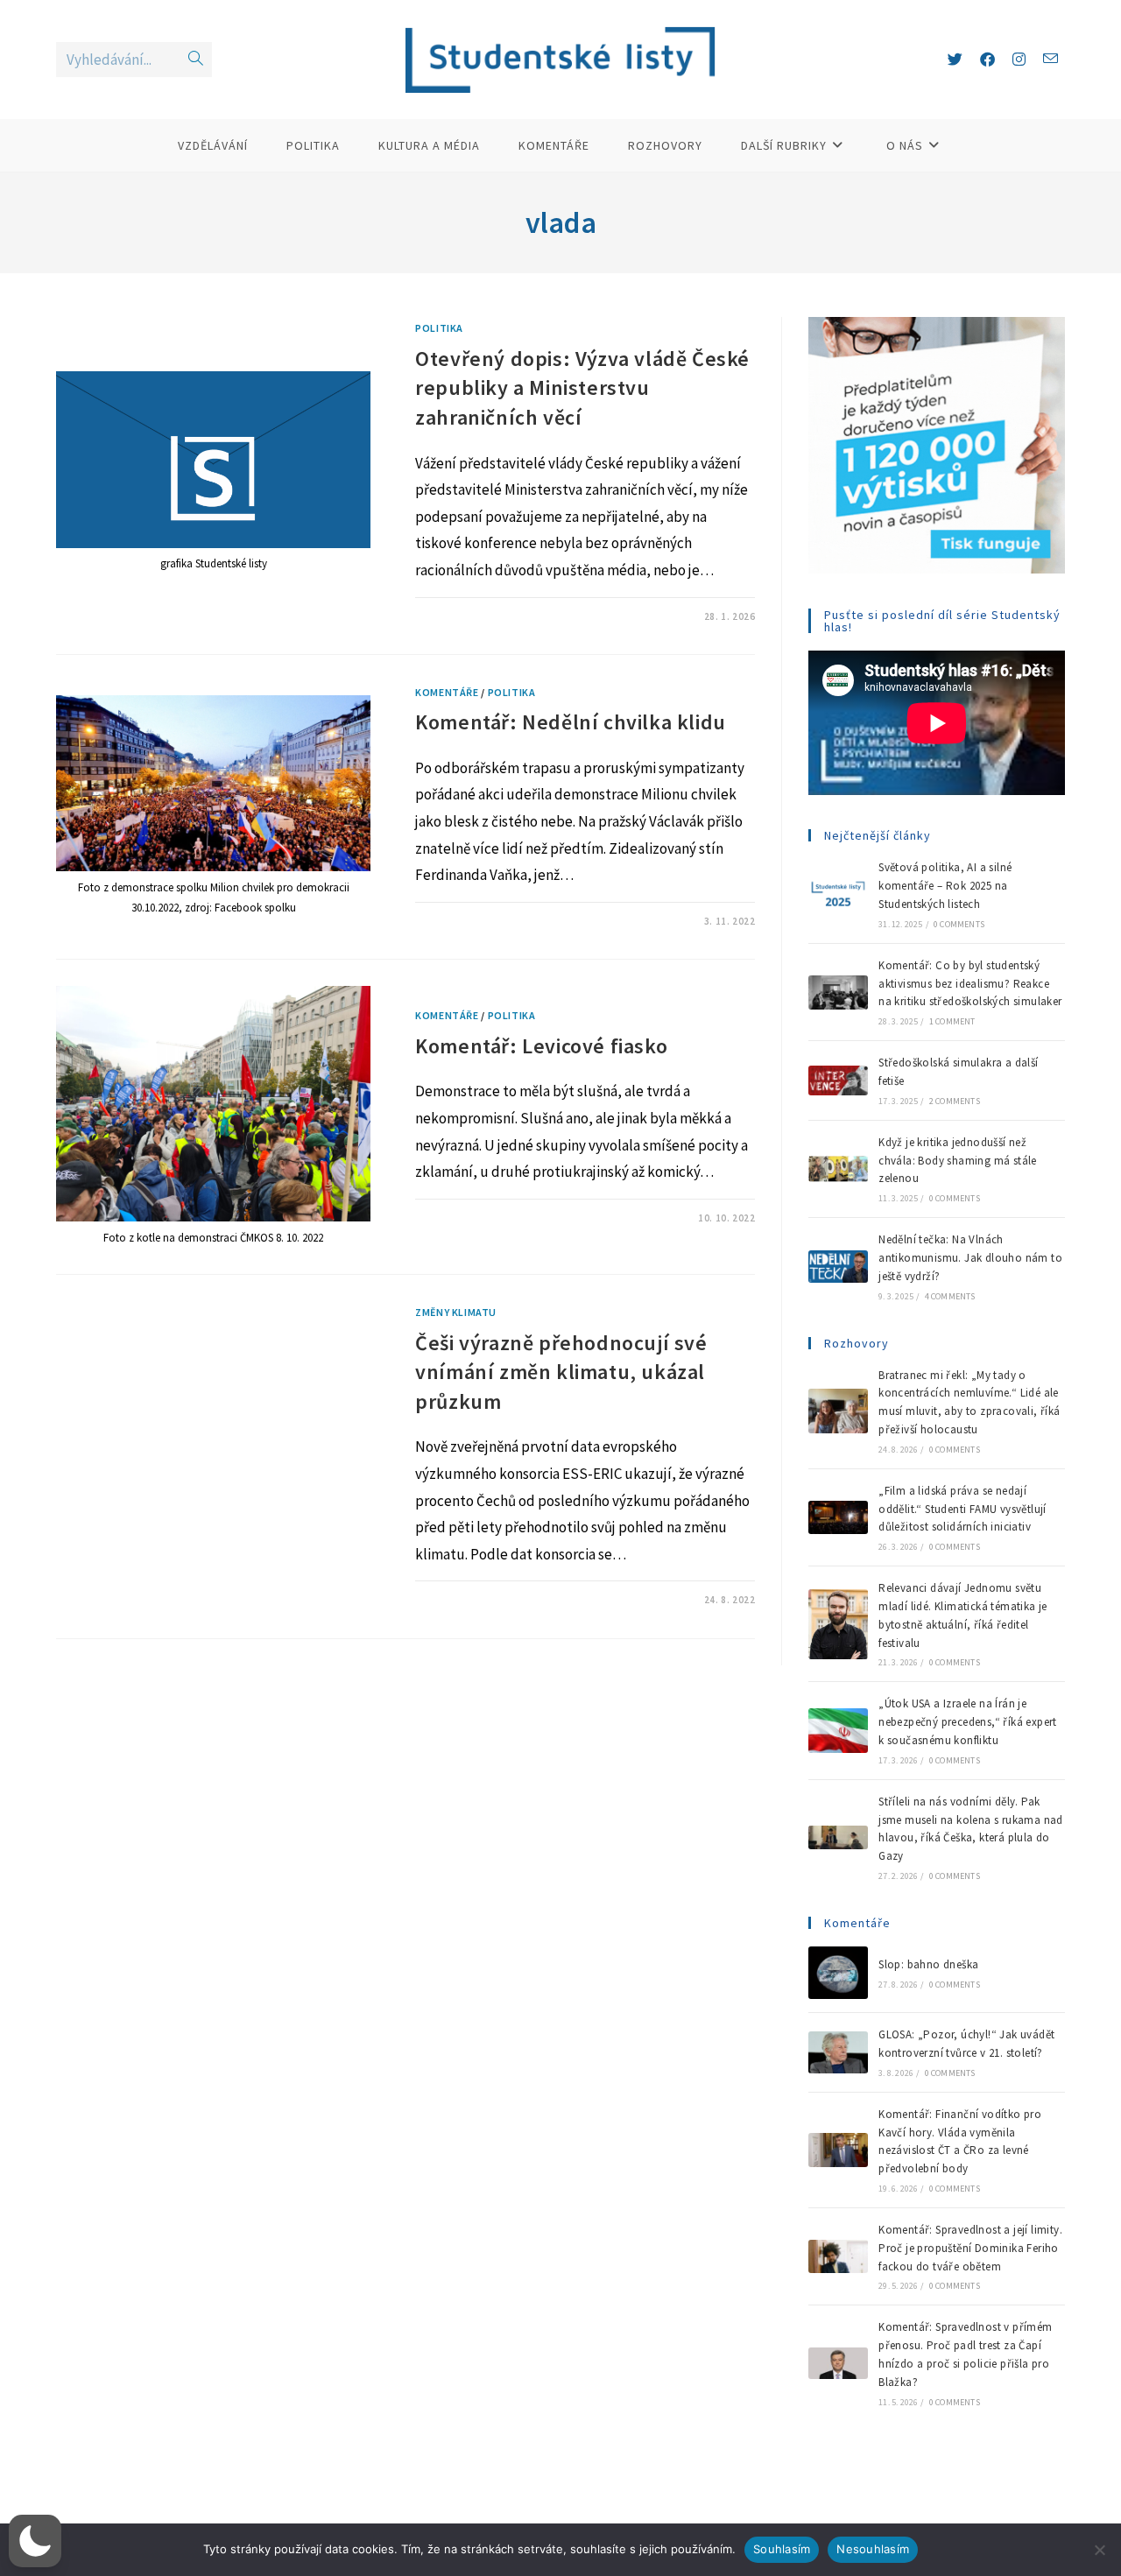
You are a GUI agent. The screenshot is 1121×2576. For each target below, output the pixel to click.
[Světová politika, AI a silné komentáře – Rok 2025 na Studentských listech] (838, 895)
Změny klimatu (456, 1312)
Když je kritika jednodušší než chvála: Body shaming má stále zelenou (958, 1161)
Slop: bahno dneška (928, 1964)
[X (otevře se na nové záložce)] (955, 60)
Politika (439, 328)
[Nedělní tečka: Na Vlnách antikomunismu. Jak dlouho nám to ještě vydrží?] (838, 1267)
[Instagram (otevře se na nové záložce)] (1019, 60)
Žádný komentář (473, 921)
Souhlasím (782, 2549)
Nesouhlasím (873, 2549)
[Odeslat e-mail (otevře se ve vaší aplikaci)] (1050, 59)
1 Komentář (461, 616)
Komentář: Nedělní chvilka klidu (571, 722)
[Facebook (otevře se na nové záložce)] (987, 60)
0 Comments (959, 924)
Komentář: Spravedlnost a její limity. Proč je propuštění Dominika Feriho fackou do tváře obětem (970, 2248)
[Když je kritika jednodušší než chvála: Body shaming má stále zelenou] (838, 1168)
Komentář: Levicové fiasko (541, 1046)
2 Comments (955, 1101)
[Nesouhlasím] (1099, 2550)
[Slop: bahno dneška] (838, 1973)
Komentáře (447, 692)
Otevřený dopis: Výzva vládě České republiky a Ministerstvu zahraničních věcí (582, 388)
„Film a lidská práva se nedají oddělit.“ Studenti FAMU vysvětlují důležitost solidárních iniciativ (962, 1509)
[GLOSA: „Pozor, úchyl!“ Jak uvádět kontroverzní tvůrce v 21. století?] (838, 2052)
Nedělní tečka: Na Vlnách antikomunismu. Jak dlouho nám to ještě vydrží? (970, 1258)
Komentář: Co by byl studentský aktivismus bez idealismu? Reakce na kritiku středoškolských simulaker (970, 984)
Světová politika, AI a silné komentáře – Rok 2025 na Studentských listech (945, 886)
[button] (35, 2541)
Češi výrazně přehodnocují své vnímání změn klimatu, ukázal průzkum (561, 1372)
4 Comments (950, 1296)
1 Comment (952, 1021)
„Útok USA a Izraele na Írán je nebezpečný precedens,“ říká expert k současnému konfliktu (968, 1722)
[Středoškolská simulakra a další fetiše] (838, 1080)
